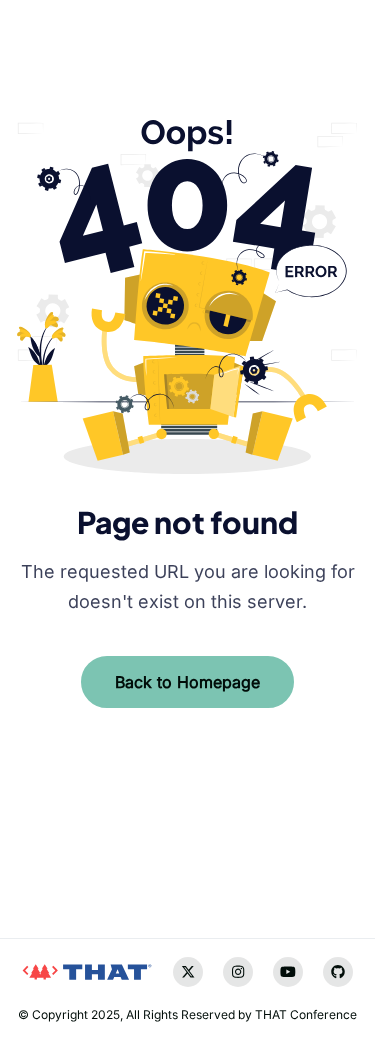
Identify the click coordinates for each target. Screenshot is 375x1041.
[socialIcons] (31, 863)
